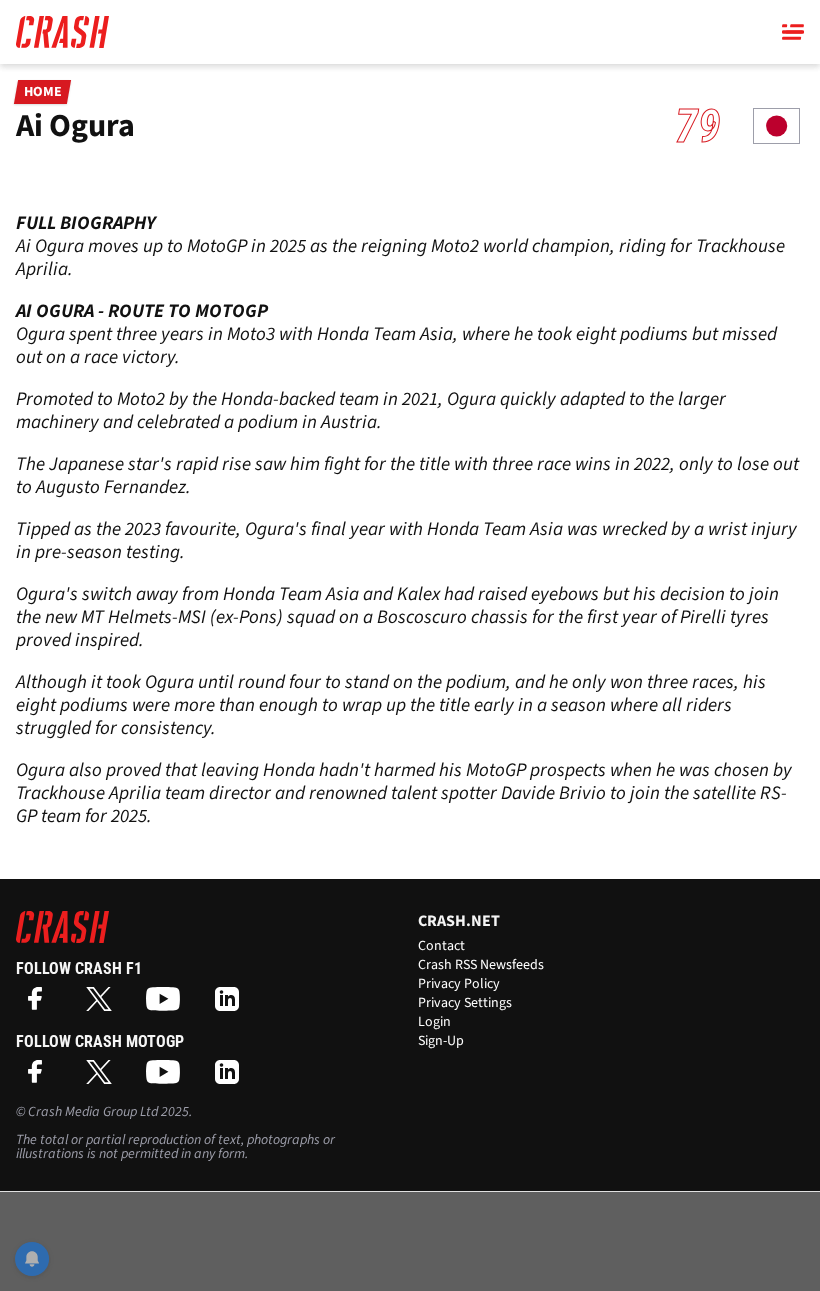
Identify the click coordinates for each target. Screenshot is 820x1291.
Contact (441, 946)
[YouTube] (168, 1005)
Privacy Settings (465, 1003)
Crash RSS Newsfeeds (481, 965)
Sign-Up (441, 1041)
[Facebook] (40, 1005)
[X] (104, 1005)
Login (434, 1022)
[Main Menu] (793, 32)
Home (43, 92)
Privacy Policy (459, 984)
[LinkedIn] (232, 1005)
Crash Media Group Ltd (93, 1112)
